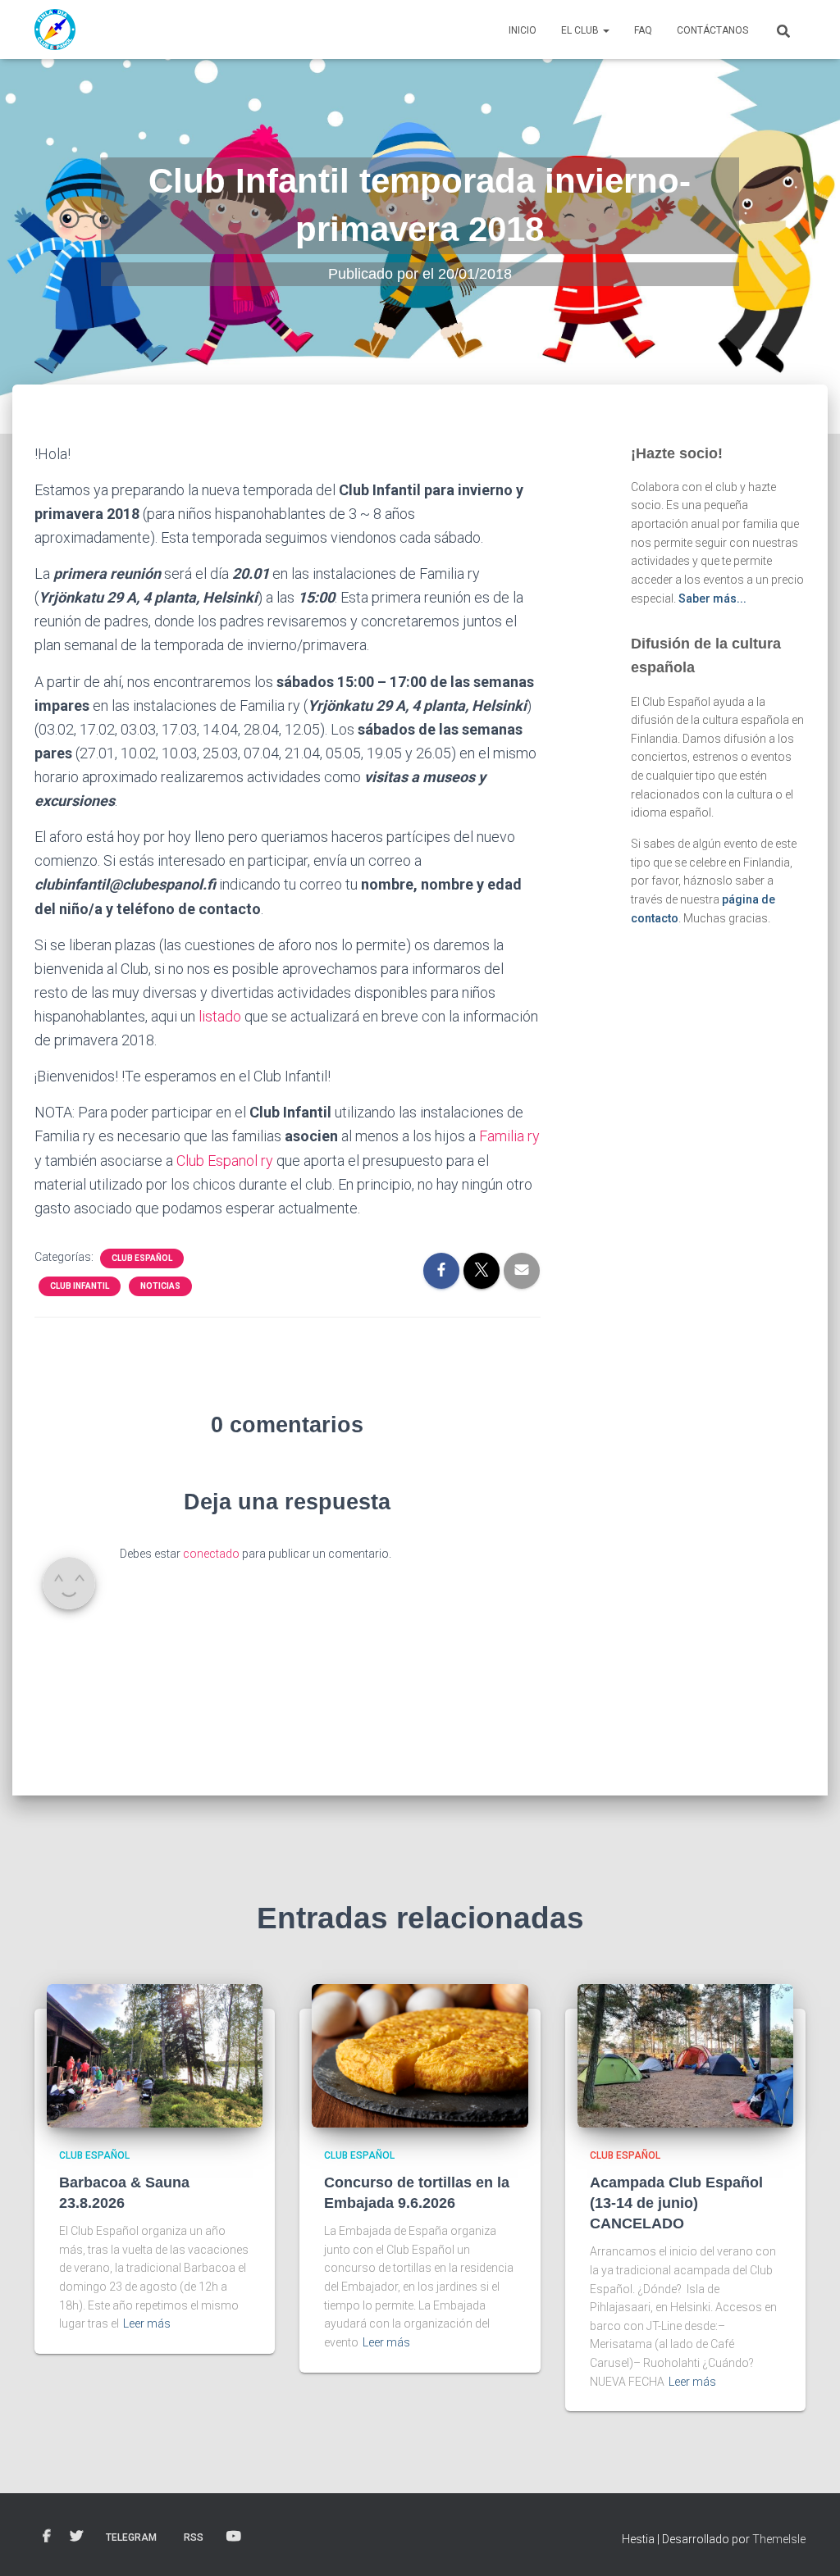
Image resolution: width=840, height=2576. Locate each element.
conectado (211, 1554)
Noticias (160, 1286)
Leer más (147, 2323)
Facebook (47, 2537)
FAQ (643, 30)
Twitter (76, 2537)
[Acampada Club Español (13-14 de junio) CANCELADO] (685, 2055)
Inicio (523, 30)
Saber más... (712, 598)
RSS (194, 2537)
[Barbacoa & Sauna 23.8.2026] (155, 2055)
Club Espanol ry (225, 1161)
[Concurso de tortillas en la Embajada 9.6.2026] (420, 2055)
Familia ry (509, 1136)
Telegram (131, 2537)
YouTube (234, 2537)
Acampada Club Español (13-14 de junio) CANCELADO (676, 2203)
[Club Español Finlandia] (55, 30)
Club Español (142, 1258)
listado (220, 1016)
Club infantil (80, 1286)
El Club (581, 30)
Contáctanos (712, 30)
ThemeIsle (779, 2539)
